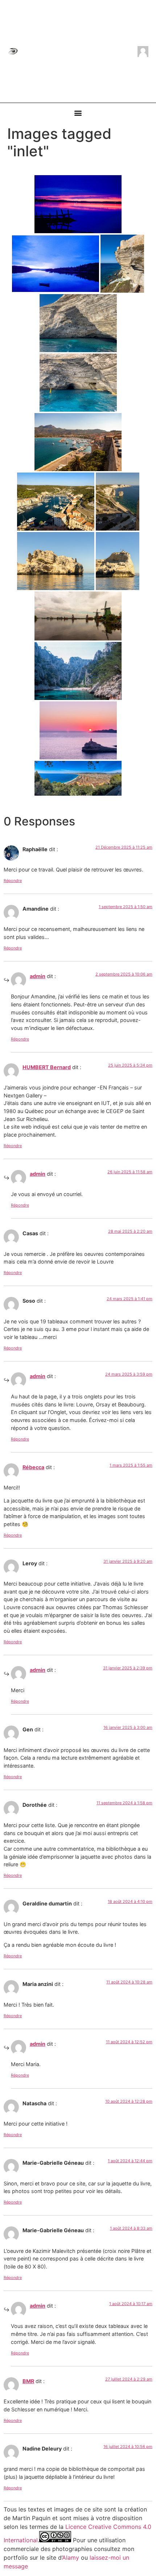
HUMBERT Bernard (47, 1067)
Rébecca (33, 1467)
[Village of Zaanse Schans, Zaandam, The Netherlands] (78, 616)
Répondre (13, 881)
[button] (78, 113)
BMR (28, 2381)
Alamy (71, 2558)
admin (38, 976)
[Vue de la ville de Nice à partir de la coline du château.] (78, 778)
